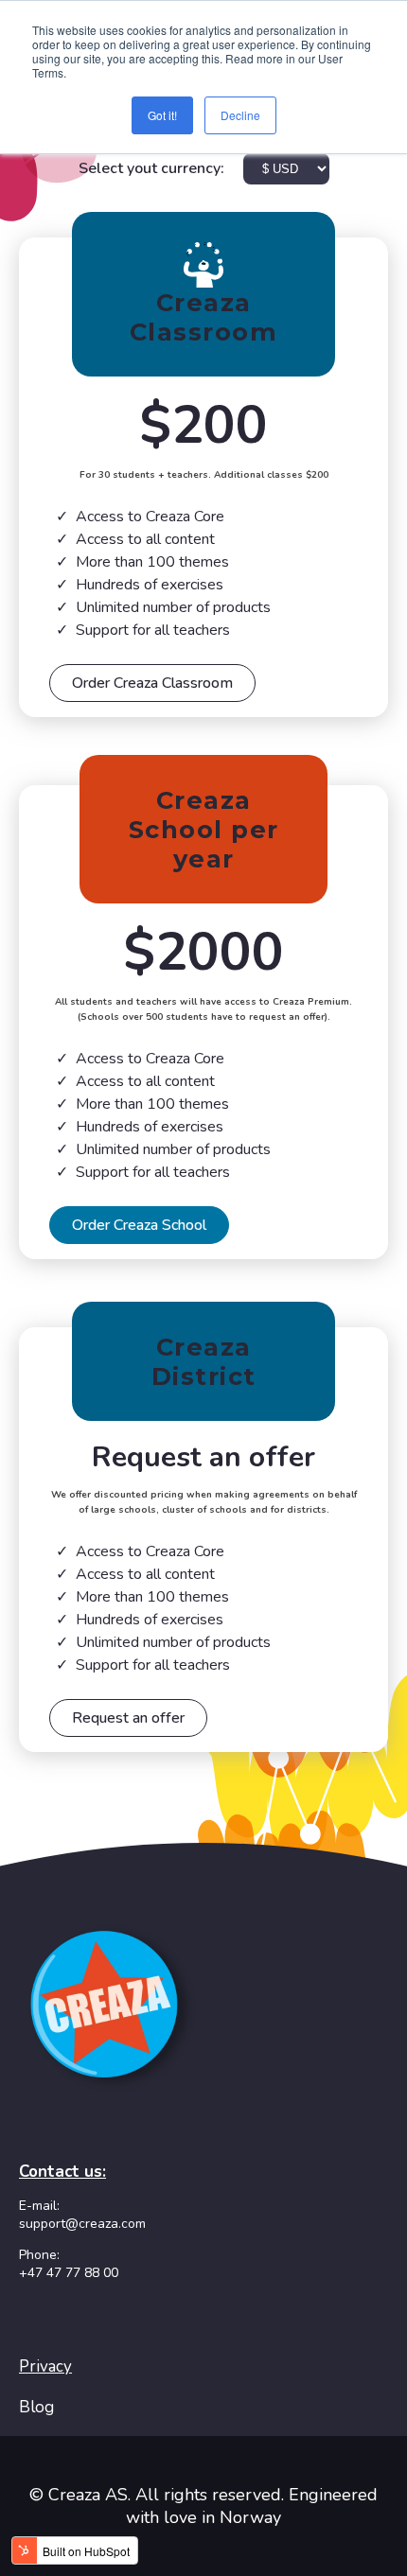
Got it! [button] (162, 115)
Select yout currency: (153, 168)
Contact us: (62, 2172)
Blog (36, 2407)
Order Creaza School (139, 1225)
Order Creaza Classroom (152, 683)
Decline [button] (240, 115)
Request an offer (128, 1718)
